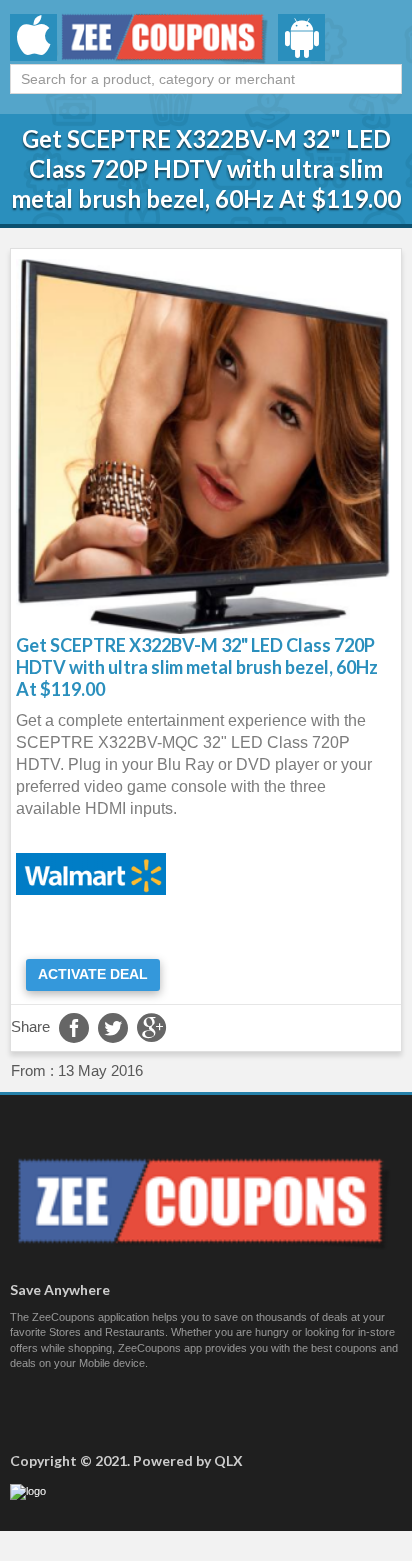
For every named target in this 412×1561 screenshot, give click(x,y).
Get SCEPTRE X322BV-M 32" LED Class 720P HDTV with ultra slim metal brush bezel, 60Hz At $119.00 (197, 667)
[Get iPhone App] (33, 37)
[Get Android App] (301, 37)
